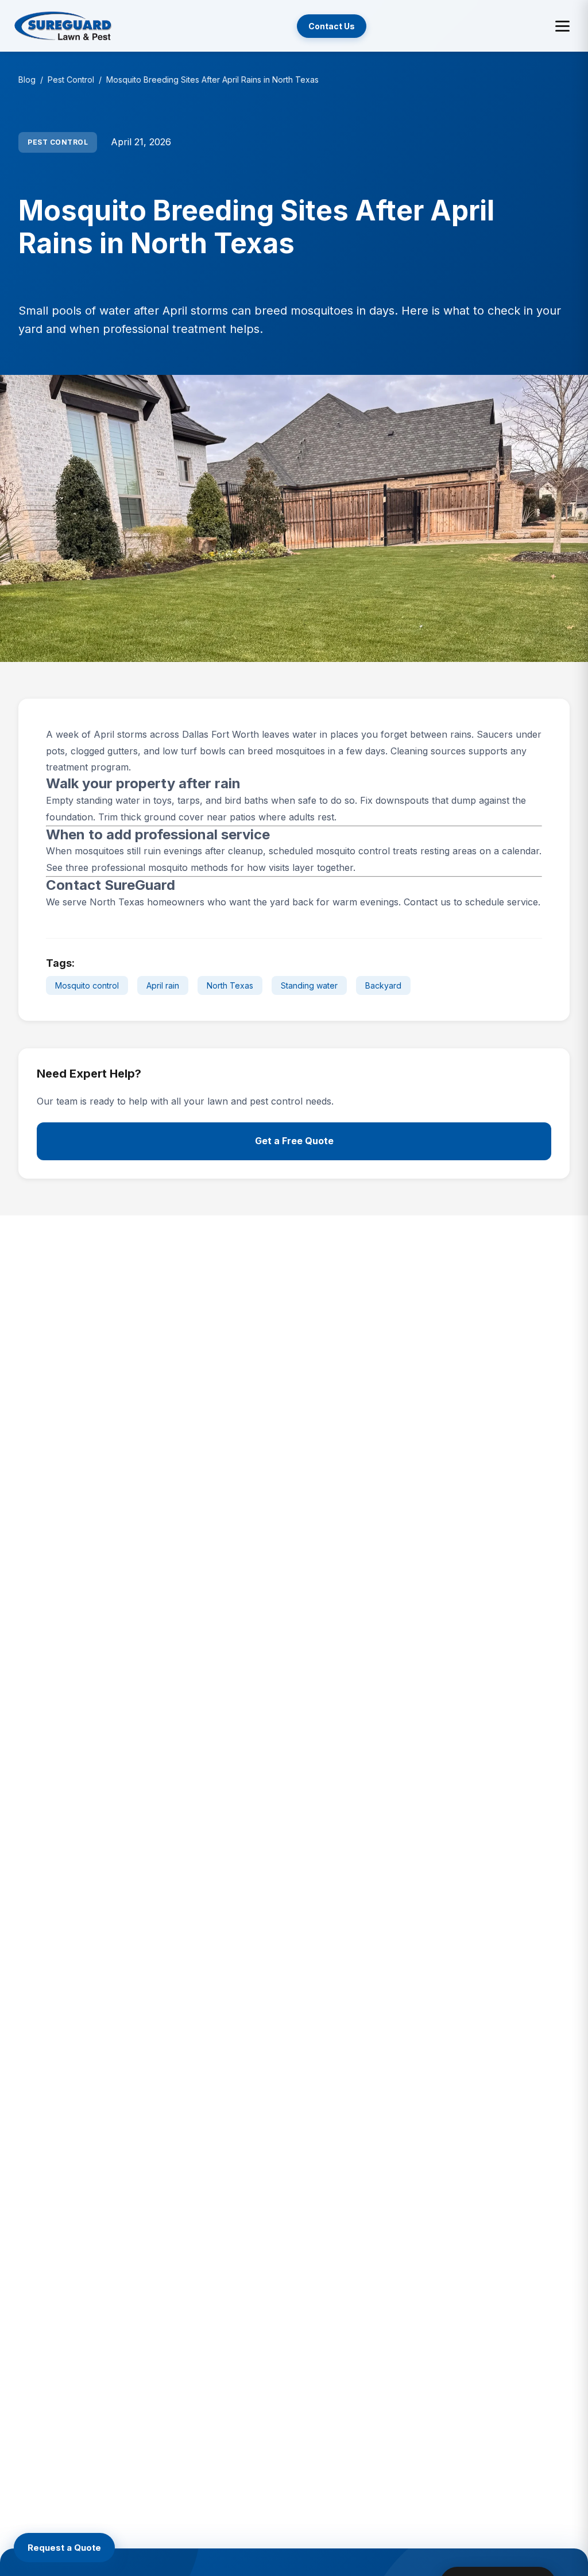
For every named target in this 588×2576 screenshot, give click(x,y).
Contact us (427, 902)
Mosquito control (87, 985)
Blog (27, 80)
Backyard (383, 985)
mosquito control (353, 851)
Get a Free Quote (294, 1141)
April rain (163, 985)
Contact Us (332, 26)
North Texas (230, 985)
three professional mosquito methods (147, 867)
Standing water (309, 985)
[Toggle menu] (562, 26)
